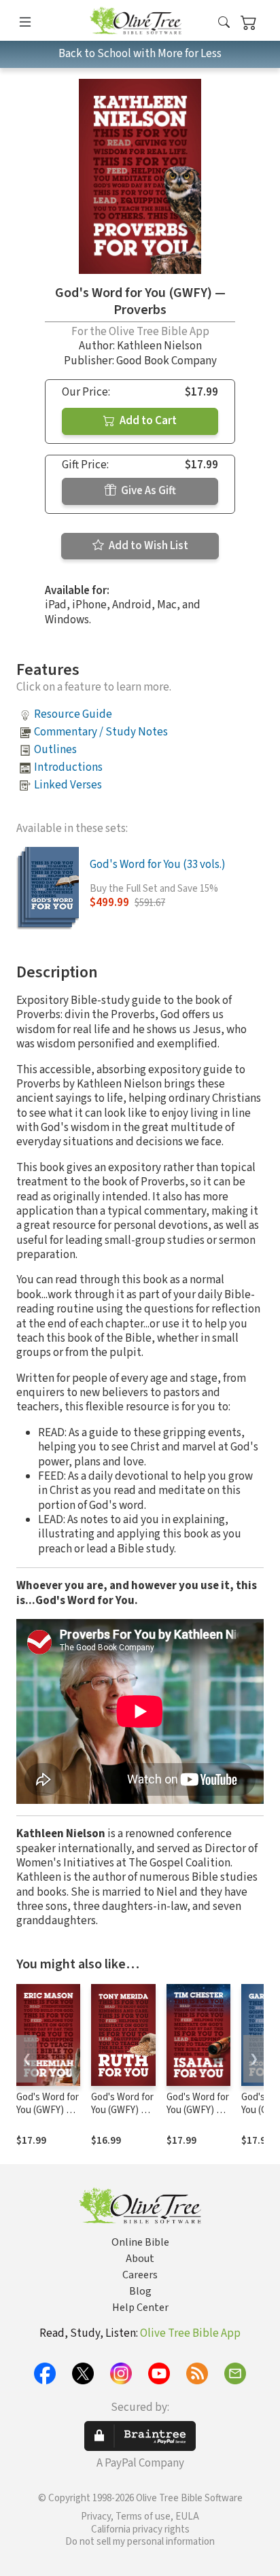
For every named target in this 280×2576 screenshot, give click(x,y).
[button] (224, 23)
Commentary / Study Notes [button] (101, 732)
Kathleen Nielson (159, 346)
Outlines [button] (55, 750)
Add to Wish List (147, 546)
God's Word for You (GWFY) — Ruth (122, 2110)
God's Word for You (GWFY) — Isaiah (198, 2110)
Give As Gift (147, 491)
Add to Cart (147, 421)
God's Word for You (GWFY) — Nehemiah (48, 2110)
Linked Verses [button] (68, 785)
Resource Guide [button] (73, 714)
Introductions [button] (68, 767)
